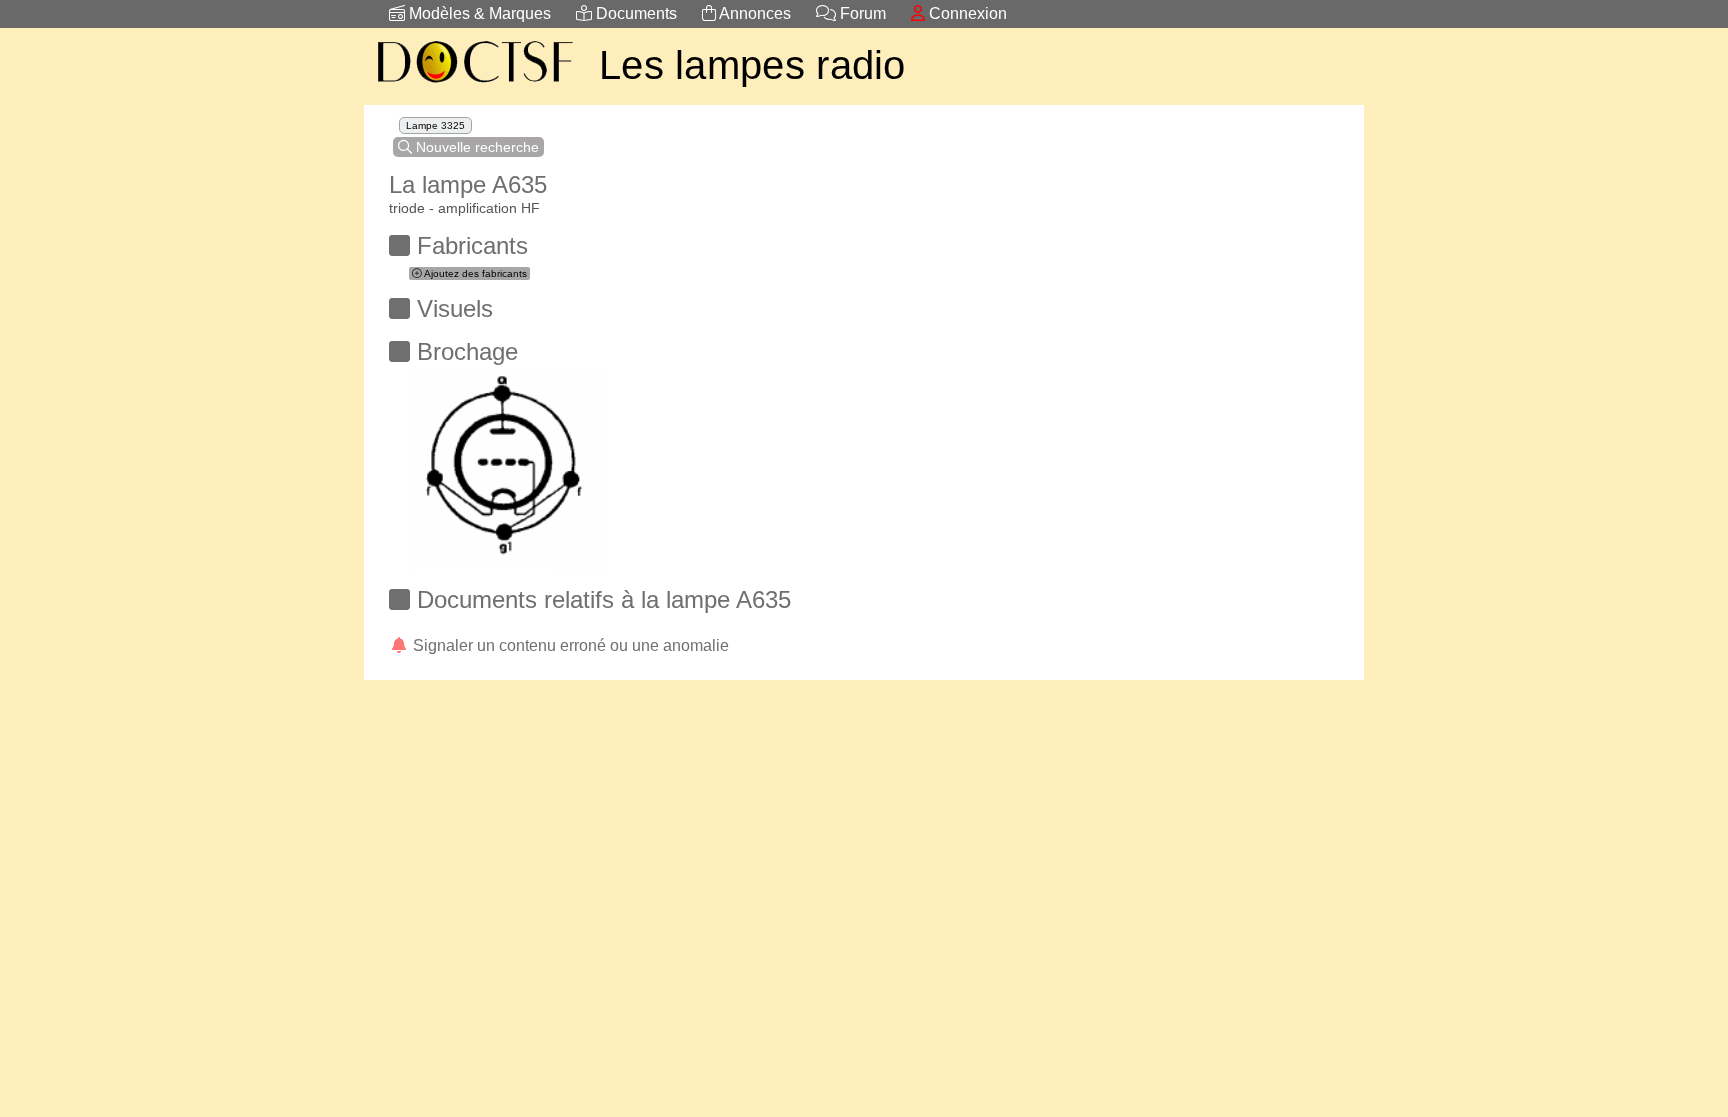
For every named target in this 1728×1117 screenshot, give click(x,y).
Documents (634, 13)
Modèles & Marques (478, 13)
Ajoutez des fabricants (474, 273)
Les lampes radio (752, 65)
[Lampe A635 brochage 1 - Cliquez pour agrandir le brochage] (506, 465)
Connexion (966, 13)
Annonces (753, 13)
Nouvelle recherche (475, 147)
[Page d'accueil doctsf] (474, 85)
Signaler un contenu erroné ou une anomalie (569, 645)
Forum (861, 13)
